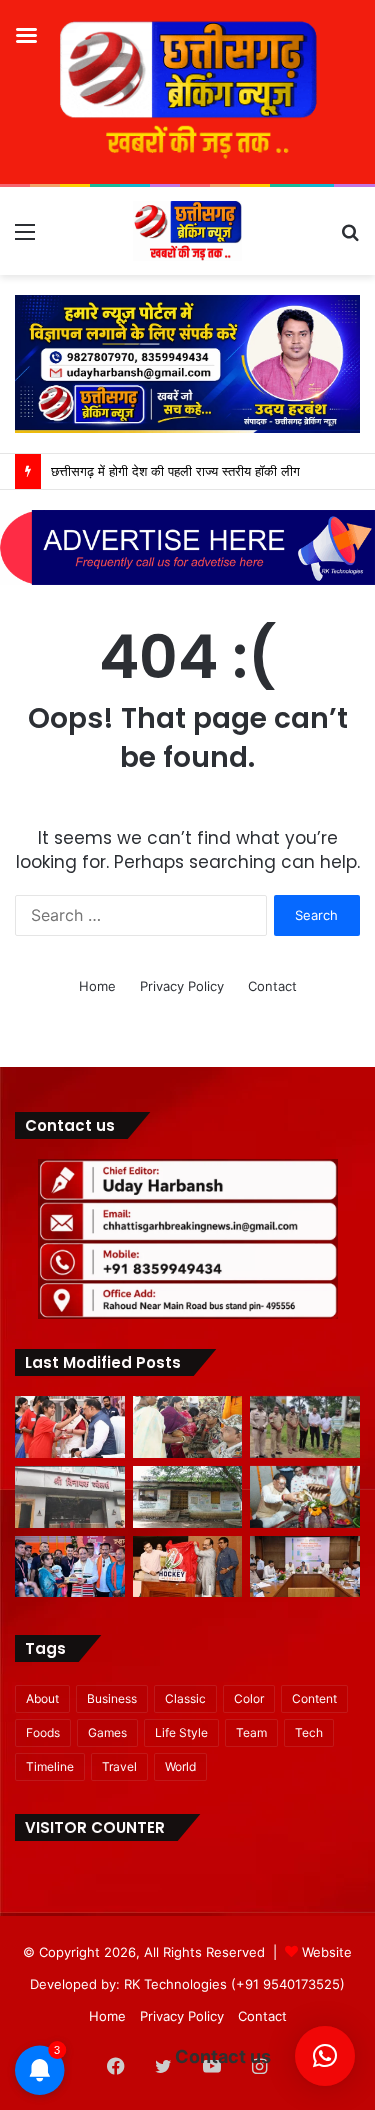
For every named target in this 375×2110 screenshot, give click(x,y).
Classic (185, 1698)
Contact (272, 986)
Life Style (181, 1732)
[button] (325, 2056)
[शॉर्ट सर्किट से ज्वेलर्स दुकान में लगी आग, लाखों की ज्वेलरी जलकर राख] (70, 1497)
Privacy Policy (182, 986)
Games (107, 1732)
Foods (43, 1732)
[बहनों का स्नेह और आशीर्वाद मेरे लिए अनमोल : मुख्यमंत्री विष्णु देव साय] (70, 1427)
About (42, 1698)
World (180, 1766)
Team (251, 1732)
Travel (119, 1766)
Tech (309, 1732)
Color (249, 1698)
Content (314, 1698)
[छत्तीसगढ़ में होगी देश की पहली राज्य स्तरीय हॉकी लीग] (188, 1567)
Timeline (50, 1766)
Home (97, 986)
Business (112, 1698)
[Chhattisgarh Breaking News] (188, 231)
